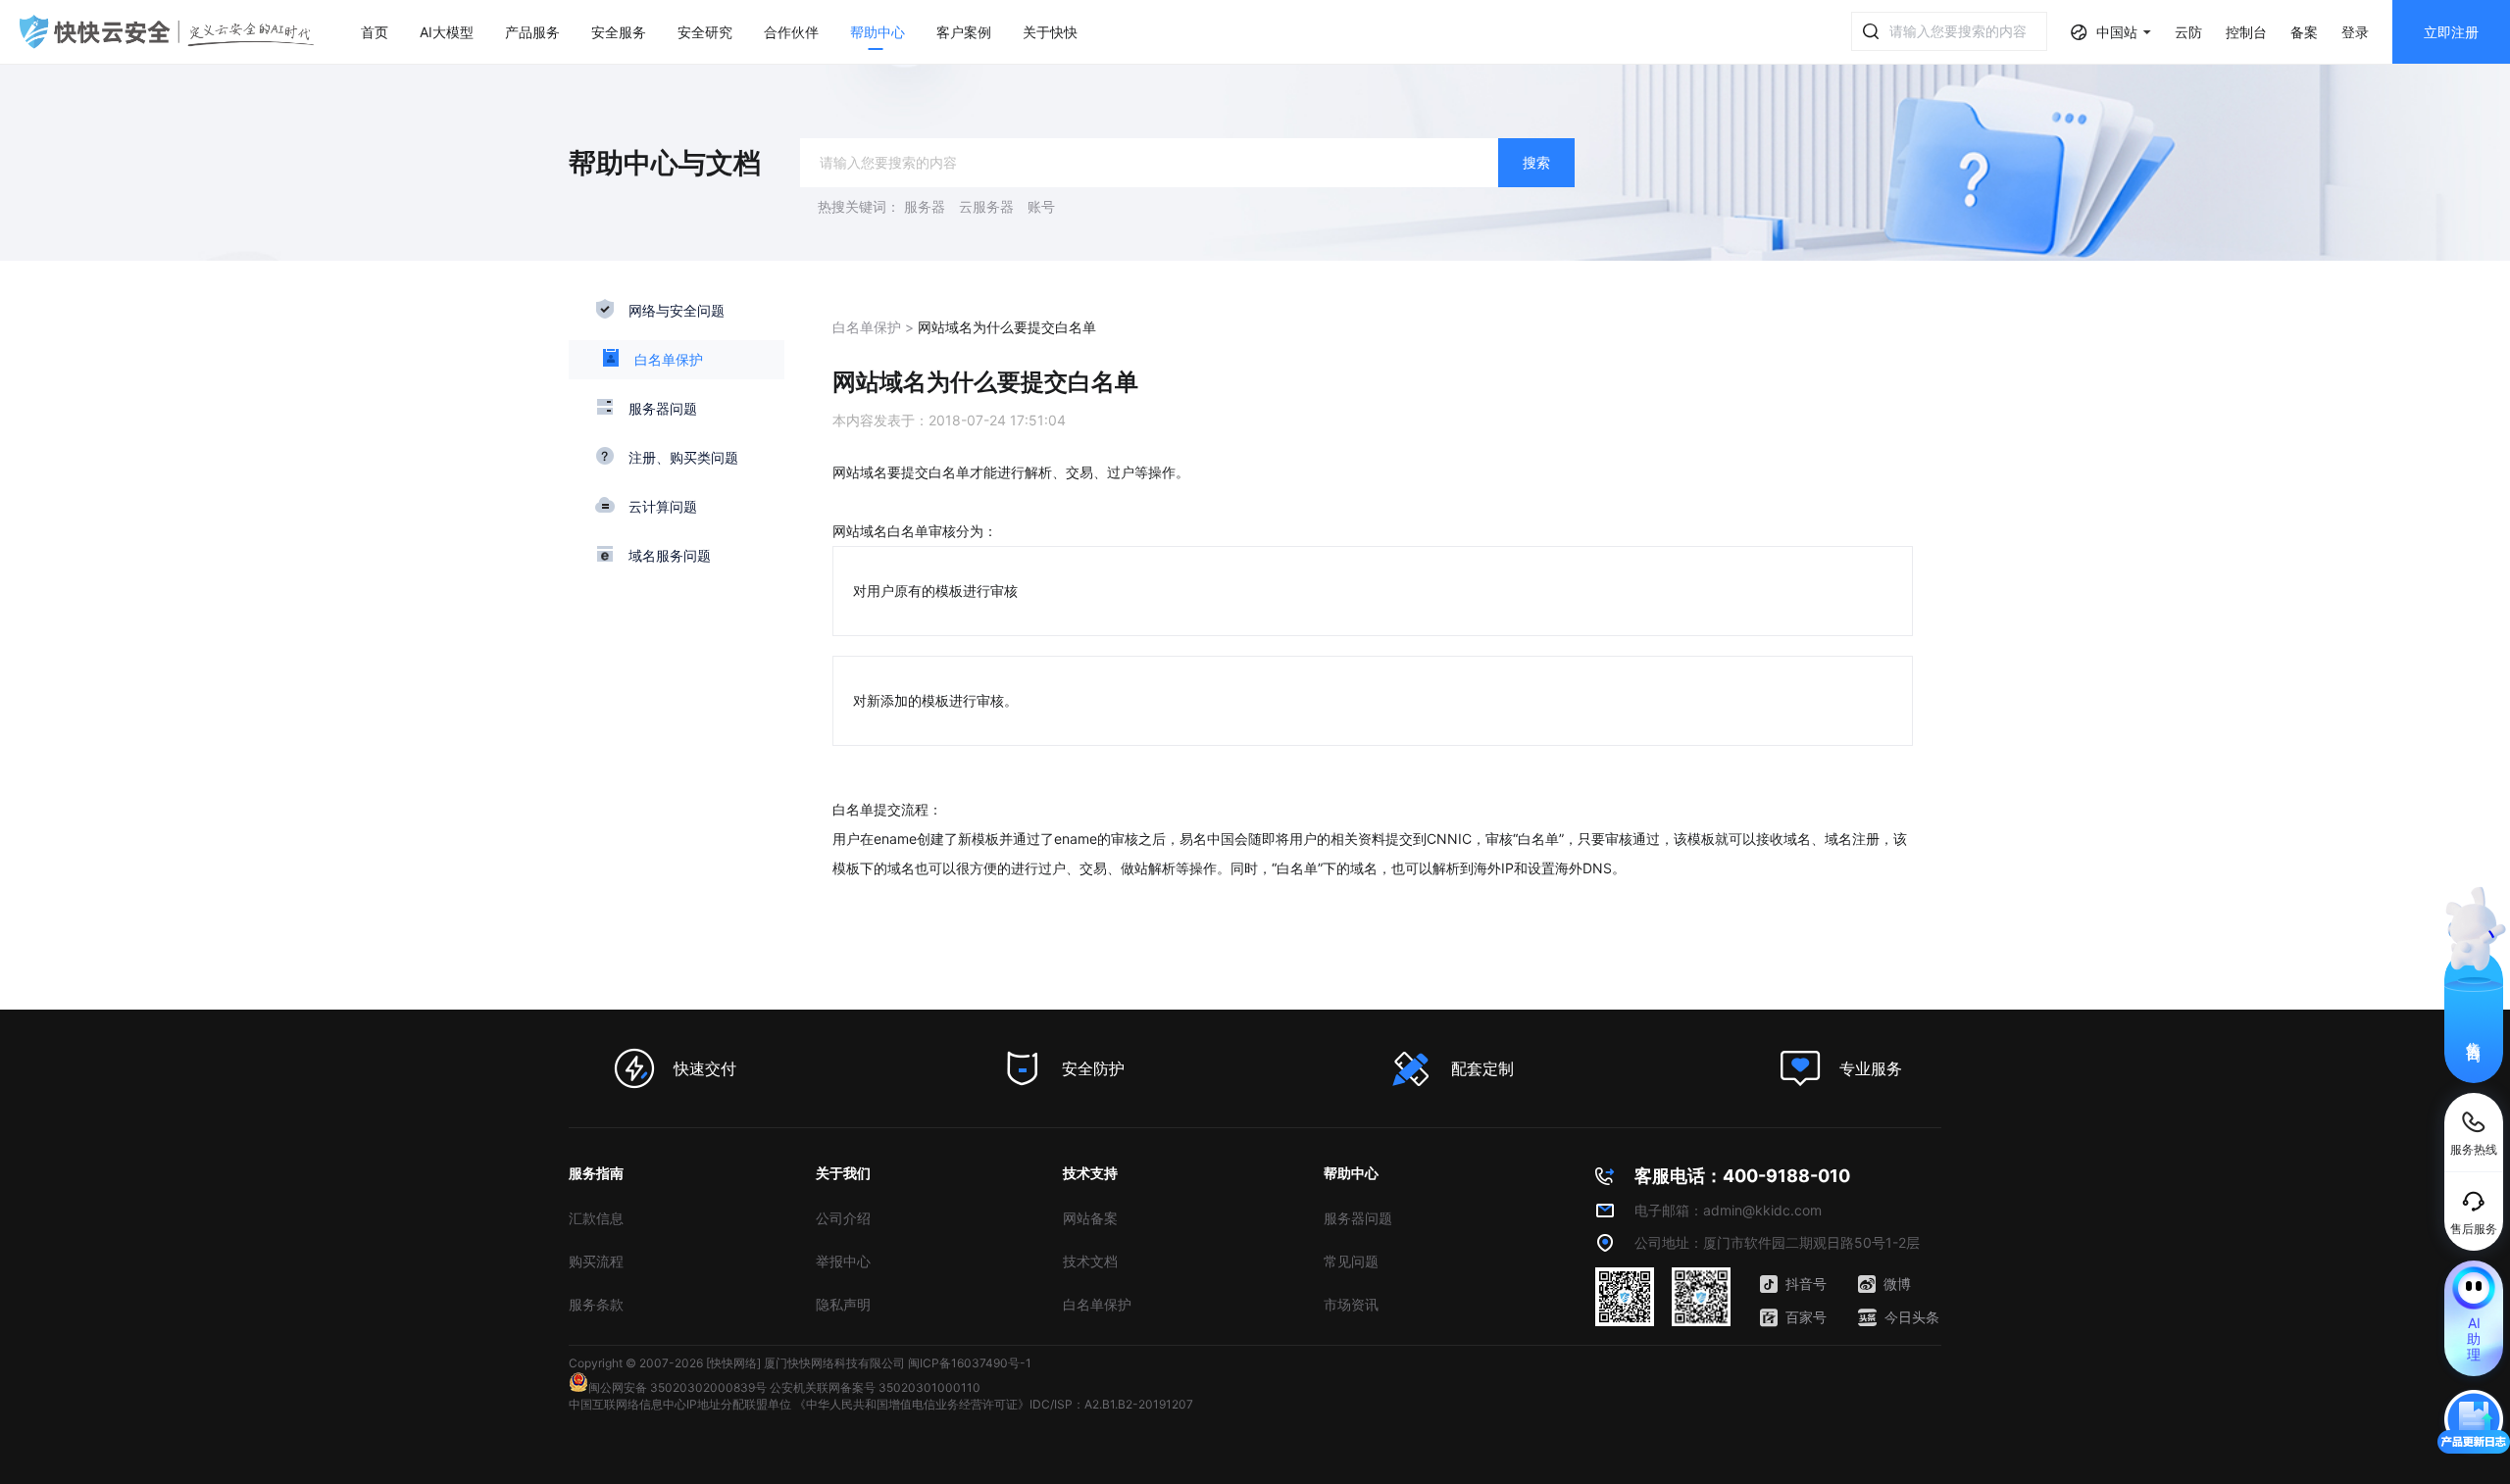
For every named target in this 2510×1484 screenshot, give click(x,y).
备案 (2304, 32)
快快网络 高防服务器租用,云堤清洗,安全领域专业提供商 (167, 32)
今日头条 (1912, 1317)
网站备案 (1090, 1218)
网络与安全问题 (677, 310)
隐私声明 (843, 1304)
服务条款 (596, 1304)
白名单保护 (669, 359)
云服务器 (986, 206)
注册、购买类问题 (683, 457)
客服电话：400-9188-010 (1742, 1176)
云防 (2188, 32)
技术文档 (1090, 1261)
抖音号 (1806, 1284)
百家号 (1806, 1317)
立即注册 (2451, 32)
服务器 (925, 206)
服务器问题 (663, 408)
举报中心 (843, 1261)
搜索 (1536, 162)
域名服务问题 (670, 555)
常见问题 (1351, 1261)
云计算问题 (663, 506)
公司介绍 (843, 1218)
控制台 (2246, 32)
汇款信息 (596, 1218)
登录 (2355, 32)
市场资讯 (1351, 1304)
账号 (1041, 206)
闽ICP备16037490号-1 (970, 1363)
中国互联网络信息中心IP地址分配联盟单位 (680, 1404)
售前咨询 (2474, 1034)
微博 (1897, 1284)
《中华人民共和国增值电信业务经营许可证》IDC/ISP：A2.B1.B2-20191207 (994, 1404)
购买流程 (596, 1261)
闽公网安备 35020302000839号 (678, 1387)
